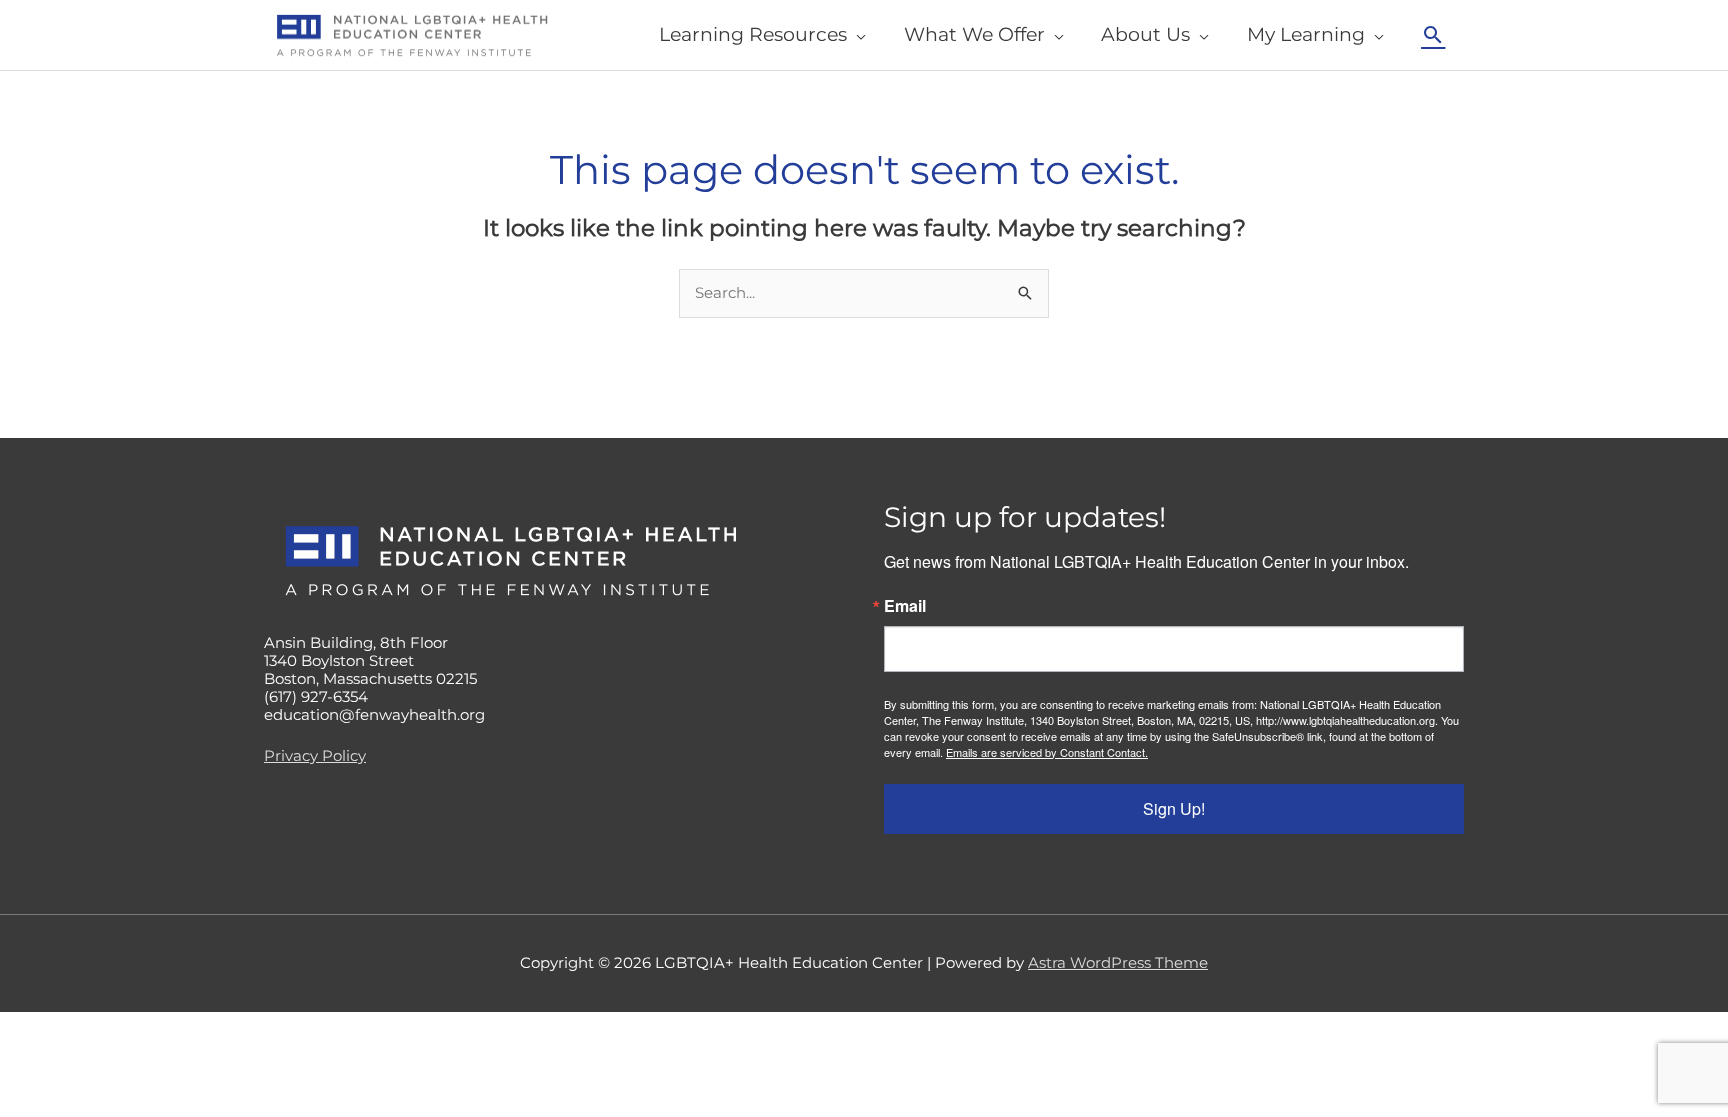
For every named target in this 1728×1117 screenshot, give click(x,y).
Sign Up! (1174, 808)
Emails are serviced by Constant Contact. (1047, 752)
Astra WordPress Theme (1118, 962)
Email (905, 606)
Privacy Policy (315, 755)
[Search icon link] (1433, 35)
